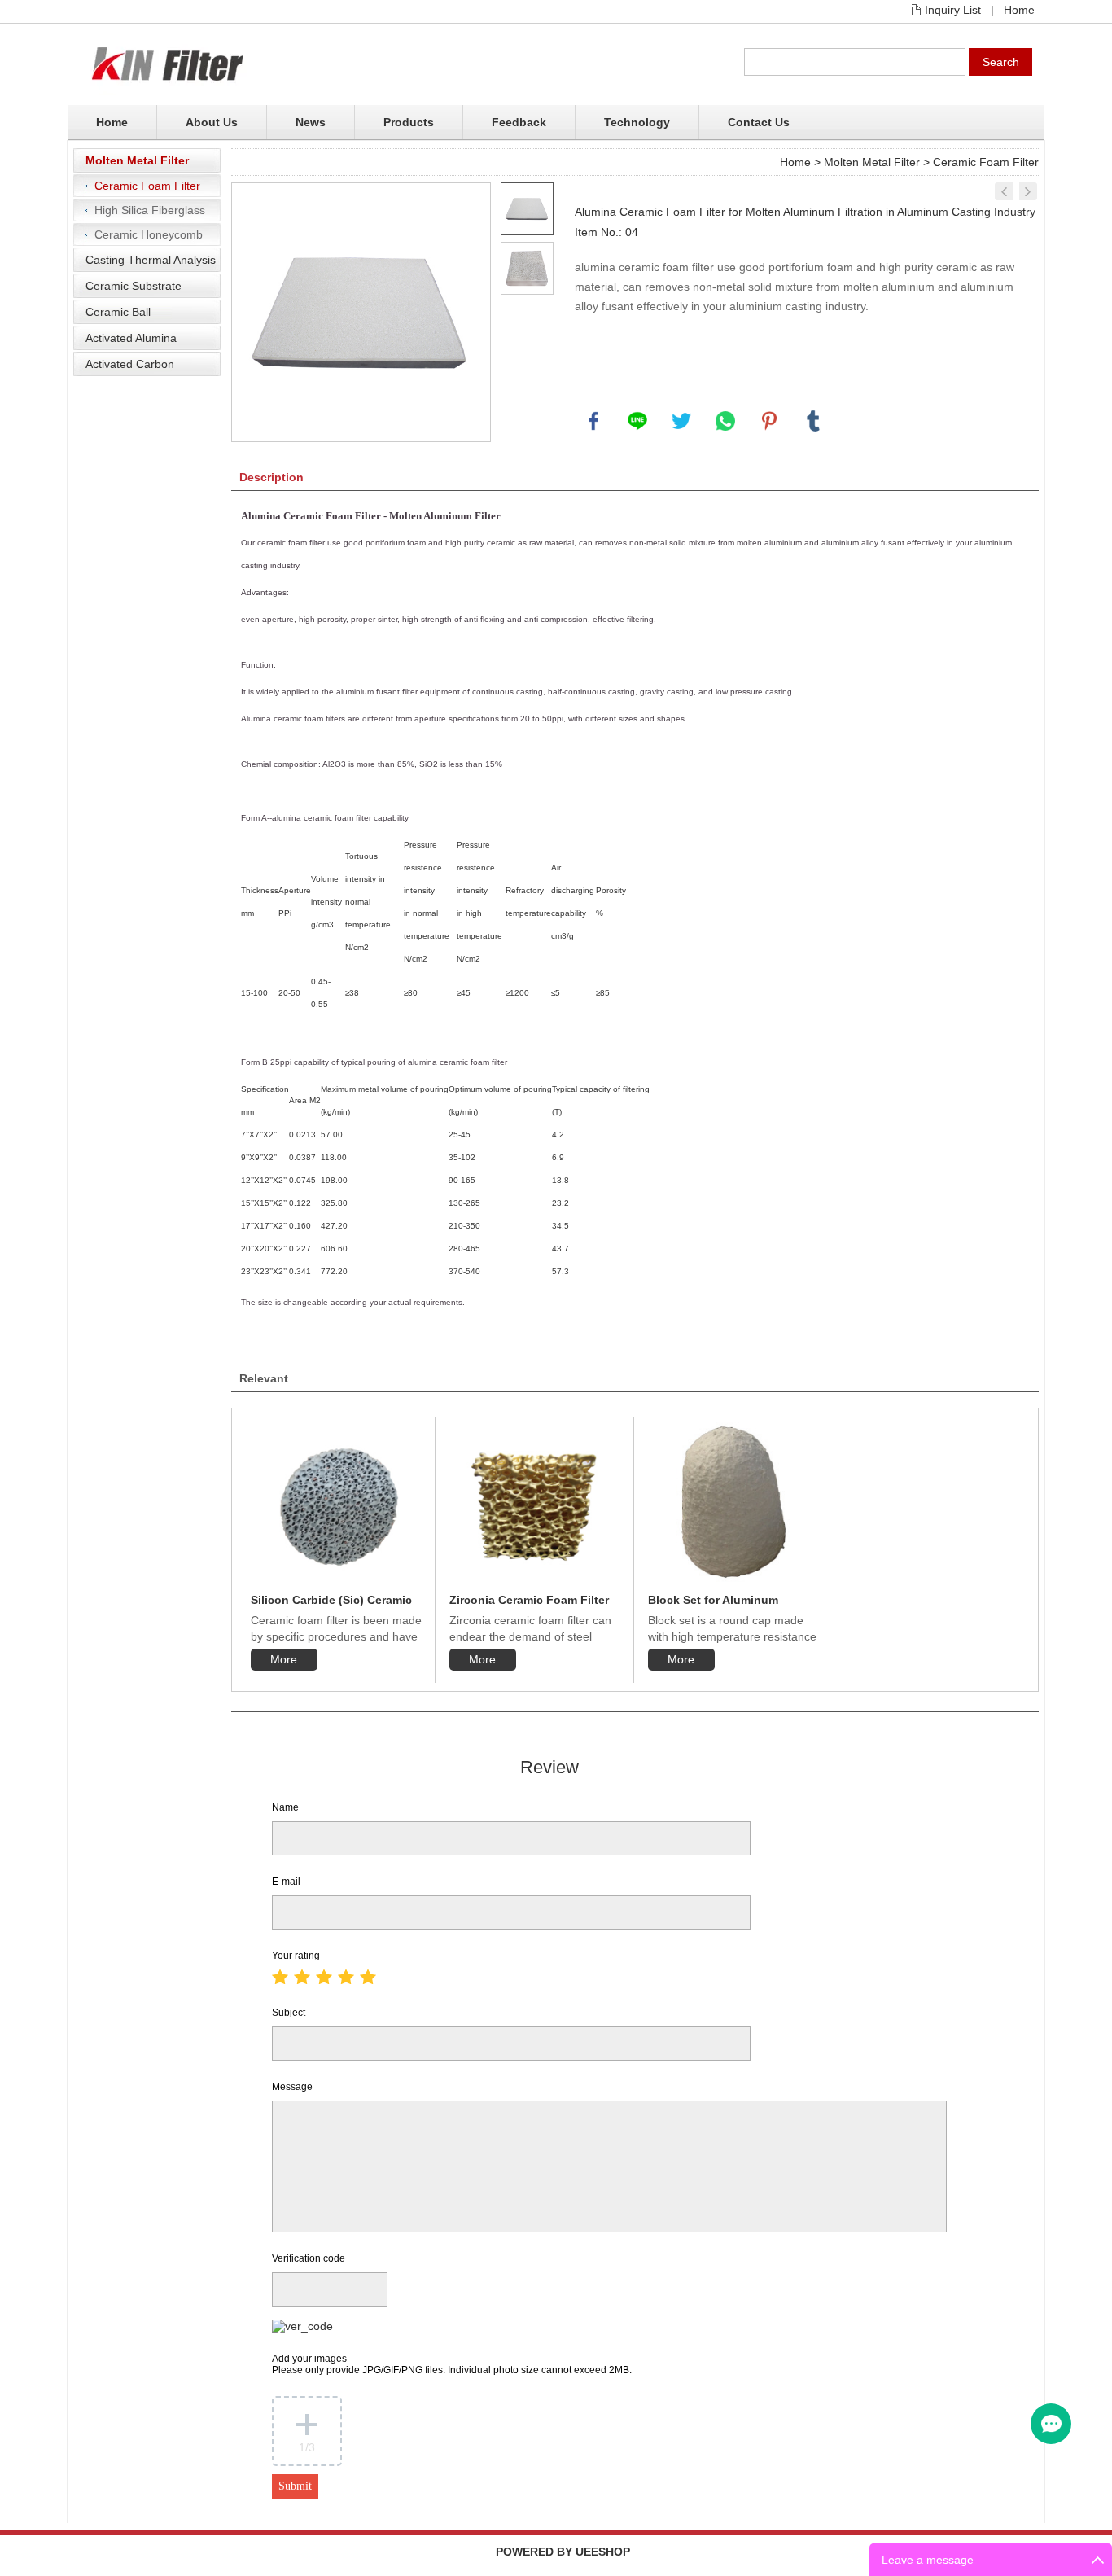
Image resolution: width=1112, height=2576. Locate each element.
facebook (593, 421)
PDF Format (837, 387)
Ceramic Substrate (134, 286)
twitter (681, 421)
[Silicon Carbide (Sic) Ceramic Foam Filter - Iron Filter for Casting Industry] (1004, 191)
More (284, 1659)
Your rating (296, 1956)
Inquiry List (953, 10)
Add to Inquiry (627, 387)
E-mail (286, 1882)
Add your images (452, 2364)
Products (409, 122)
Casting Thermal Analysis (151, 260)
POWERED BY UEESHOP (563, 2552)
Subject (289, 2013)
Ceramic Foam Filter (147, 186)
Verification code (309, 2258)
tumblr (813, 421)
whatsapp (725, 421)
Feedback (519, 122)
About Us (212, 122)
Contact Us (759, 122)
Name (285, 1807)
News (311, 122)
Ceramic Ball (118, 312)
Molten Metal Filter (137, 160)
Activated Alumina (131, 338)
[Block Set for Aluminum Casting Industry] (733, 1501)
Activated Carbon (130, 364)
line (637, 421)
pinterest (769, 421)
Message (292, 2087)
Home (1019, 10)
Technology (637, 122)
